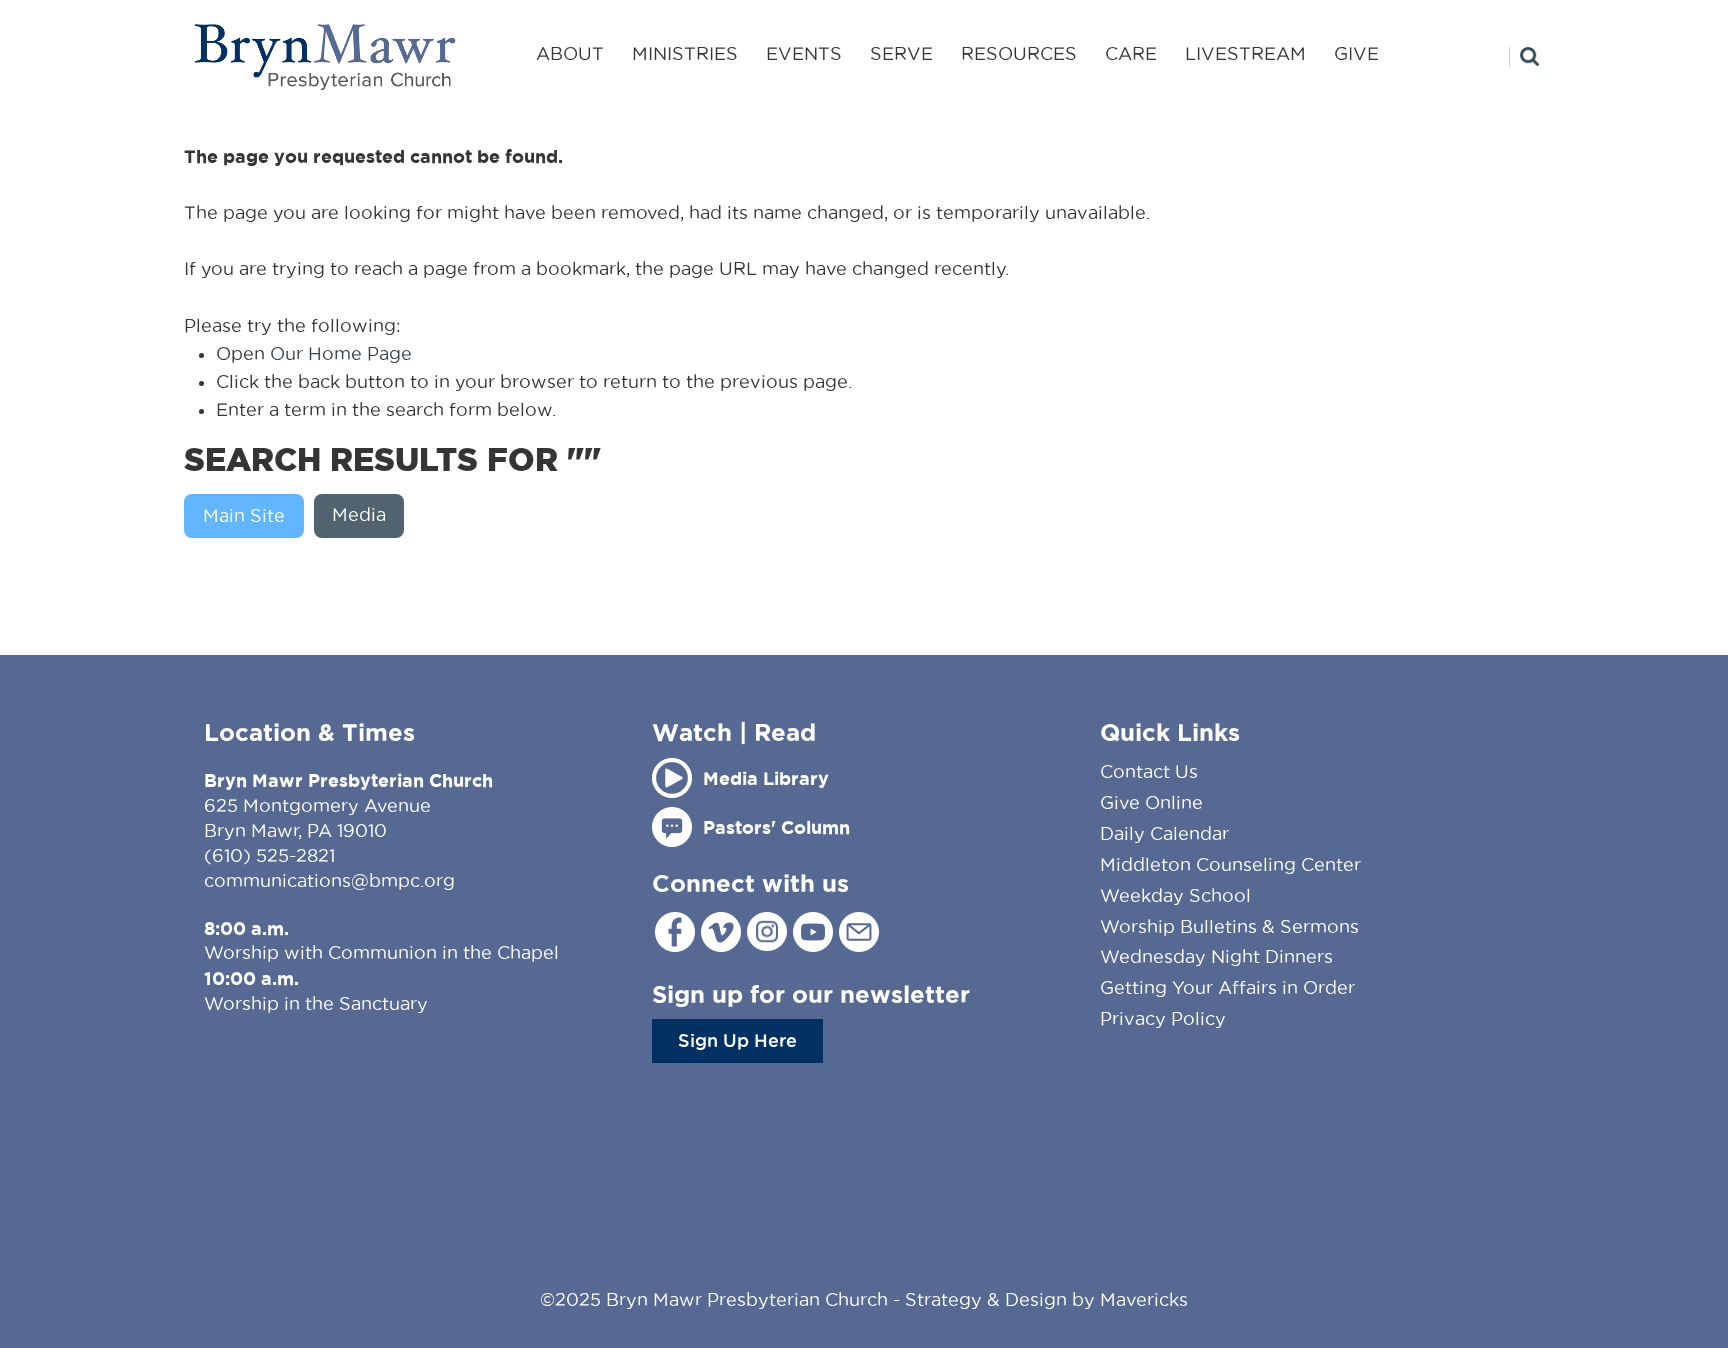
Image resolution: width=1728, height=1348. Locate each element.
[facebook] (675, 932)
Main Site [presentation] (244, 515)
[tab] (249, 516)
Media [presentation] (359, 514)
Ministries (685, 53)
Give (1356, 53)
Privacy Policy (1163, 1018)
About (570, 53)
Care (1131, 53)
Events (804, 53)
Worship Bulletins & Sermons (1229, 926)
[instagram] (767, 931)
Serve (901, 53)
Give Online (1151, 802)
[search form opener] (1524, 57)
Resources (1019, 53)
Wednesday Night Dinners (1216, 956)
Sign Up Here (737, 1040)
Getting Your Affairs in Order (1227, 987)
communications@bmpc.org (329, 880)
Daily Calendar (1164, 833)
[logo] (326, 56)
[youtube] (813, 932)
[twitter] (721, 932)
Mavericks (1144, 1299)
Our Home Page (341, 353)
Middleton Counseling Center (1230, 864)
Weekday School (1175, 895)
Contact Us (1149, 771)
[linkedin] (859, 932)
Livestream (1245, 53)
